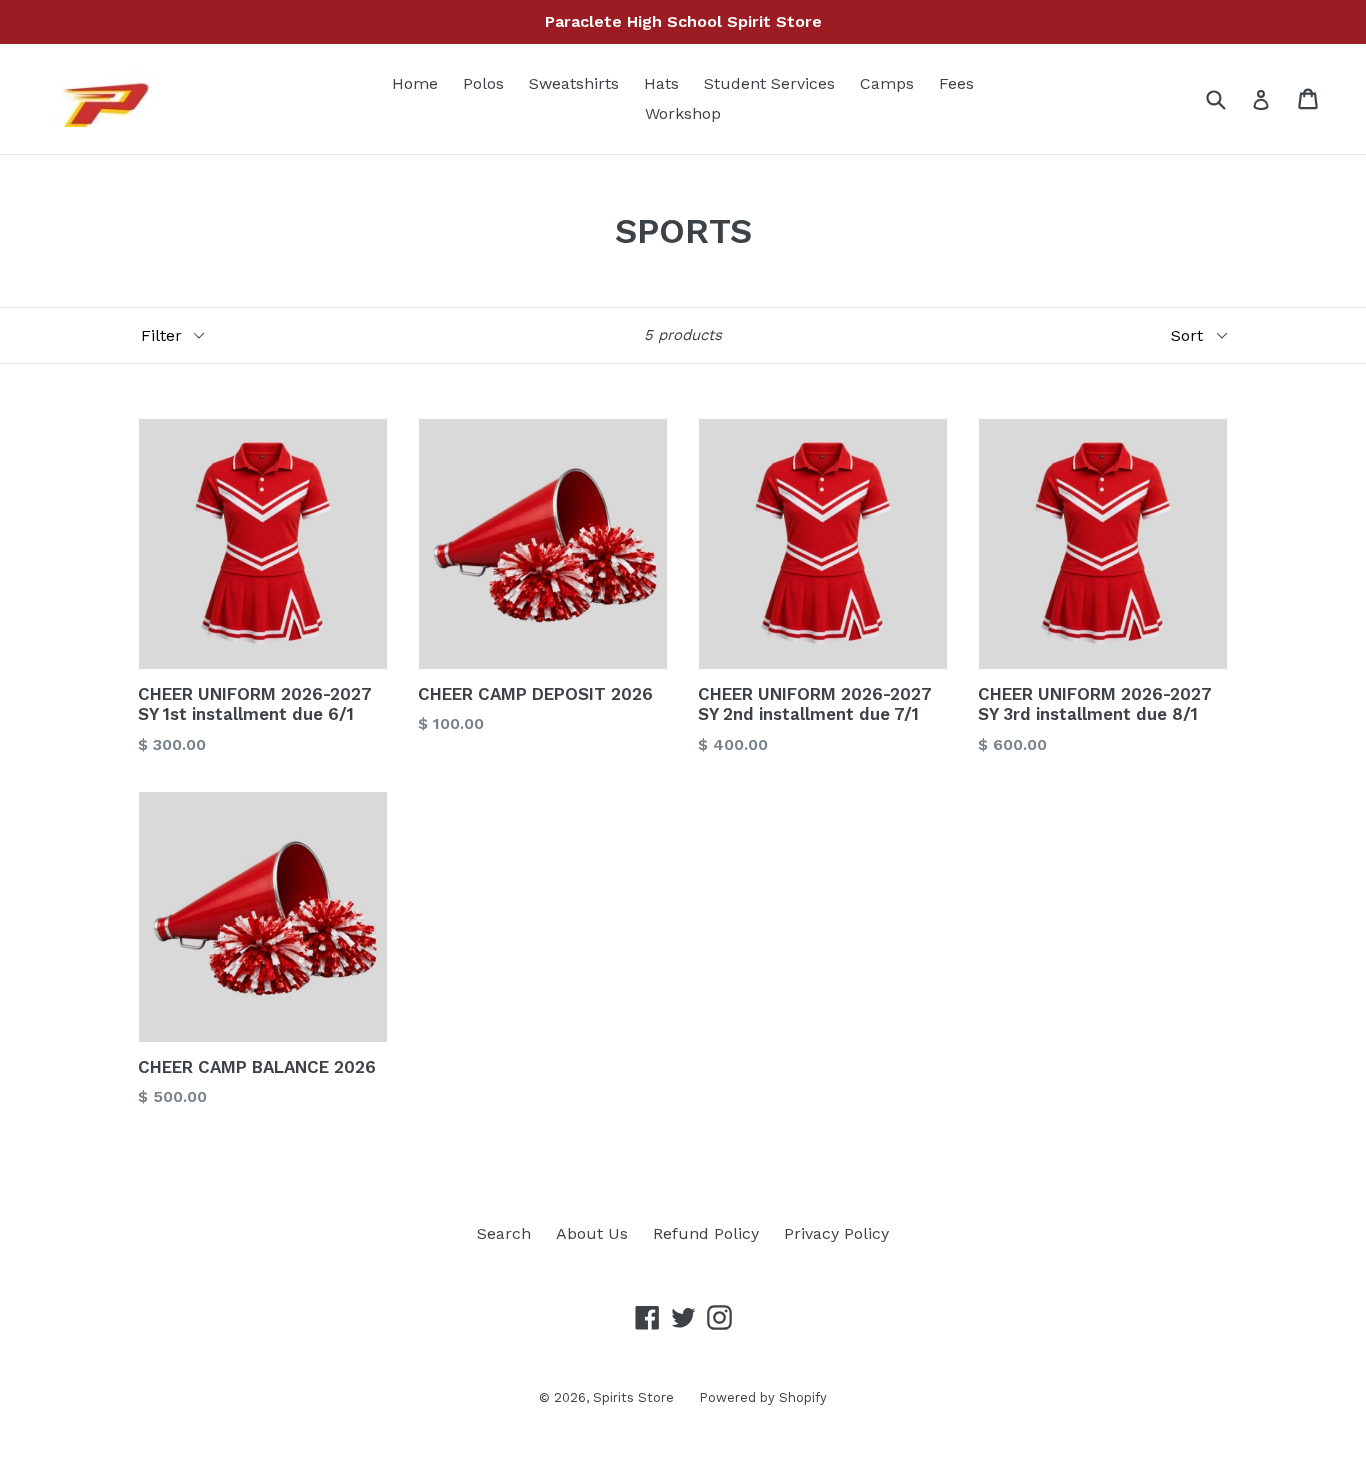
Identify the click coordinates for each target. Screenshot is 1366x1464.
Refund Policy (706, 1233)
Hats (661, 83)
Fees (956, 83)
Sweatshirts (574, 83)
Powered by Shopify (763, 1397)
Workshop (683, 113)
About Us (592, 1233)
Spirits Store (633, 1397)
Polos (483, 83)
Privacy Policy (836, 1233)
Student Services (769, 83)
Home (415, 83)
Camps (887, 83)
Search (504, 1233)
